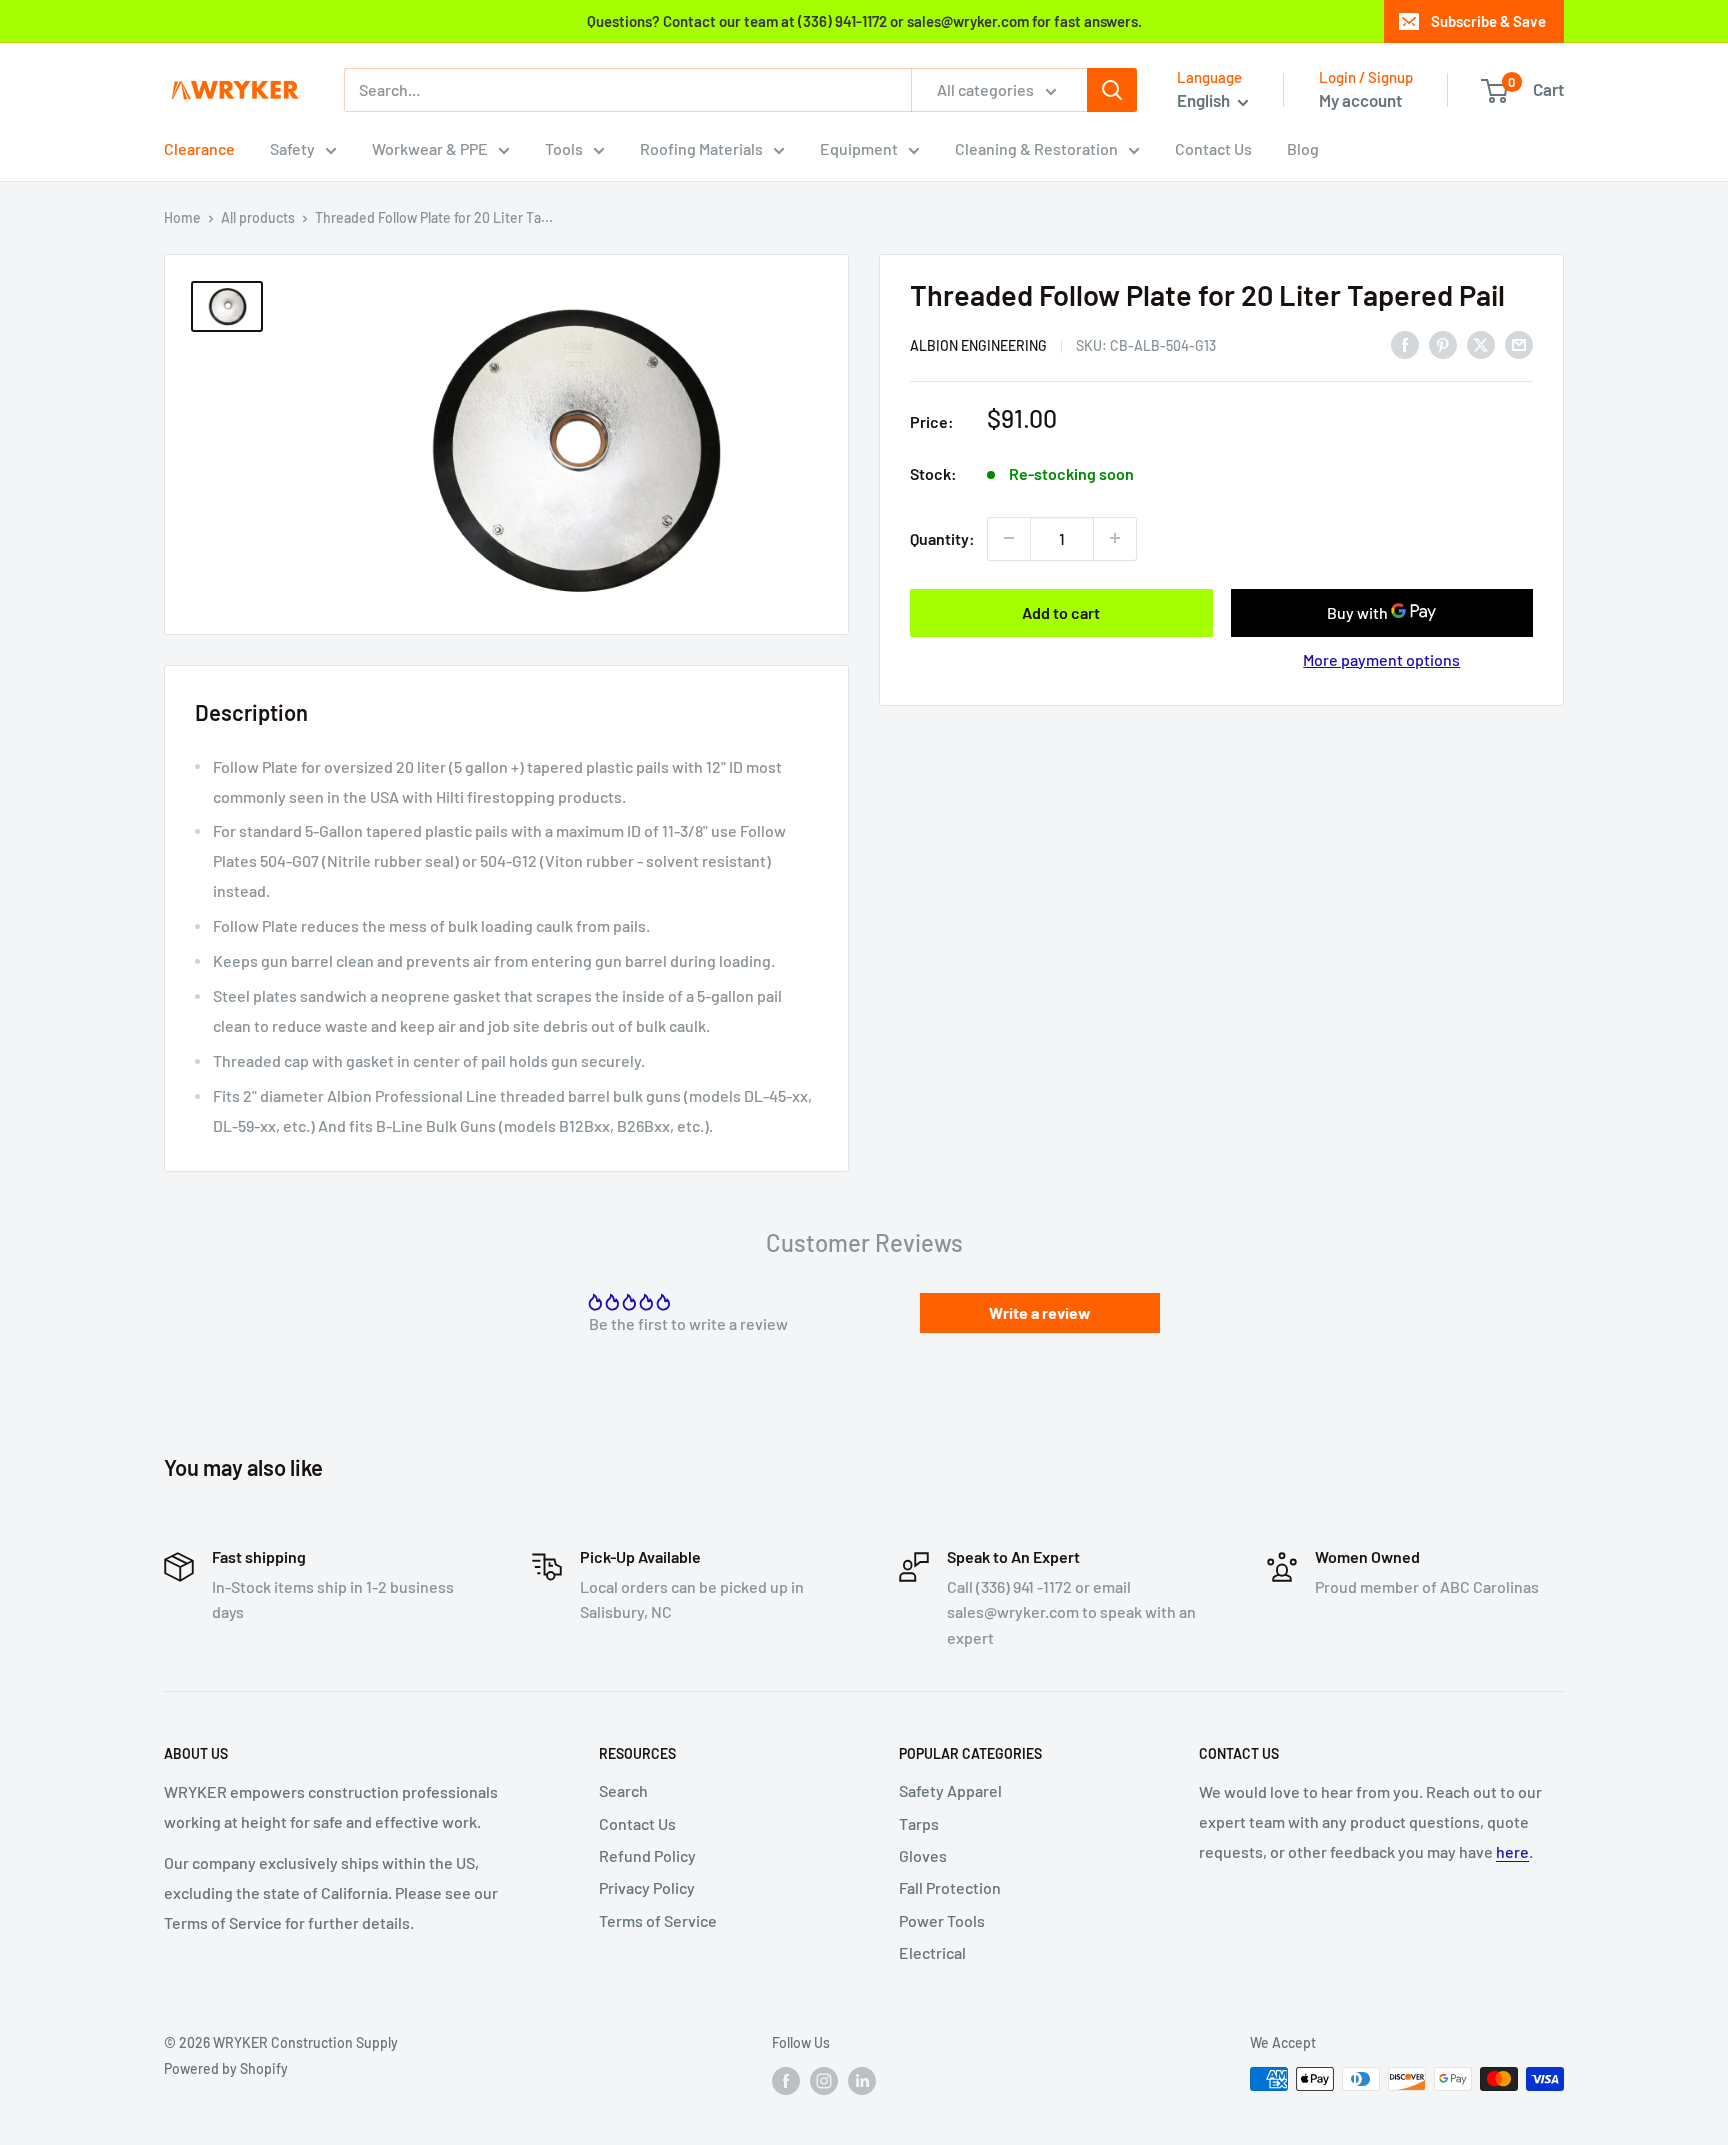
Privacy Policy (647, 1887)
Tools (564, 148)
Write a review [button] (1040, 1312)
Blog (1303, 148)
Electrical (932, 1952)
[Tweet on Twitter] (1481, 343)
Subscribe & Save (1488, 21)
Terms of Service (658, 1920)
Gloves (923, 1855)
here (1512, 1851)
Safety (292, 148)
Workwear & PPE (430, 148)
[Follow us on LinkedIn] (862, 2081)
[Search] (1112, 90)
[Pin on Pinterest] (1443, 343)
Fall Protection (950, 1887)
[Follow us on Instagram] (824, 2081)
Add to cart (1061, 611)
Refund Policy (647, 1855)
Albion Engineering (978, 344)
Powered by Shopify (226, 2068)
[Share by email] (1519, 343)
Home (182, 217)
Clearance (199, 148)
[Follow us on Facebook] (786, 2081)
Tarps (919, 1823)
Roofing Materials (701, 148)
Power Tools (942, 1920)
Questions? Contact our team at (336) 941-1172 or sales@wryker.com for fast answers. (864, 21)
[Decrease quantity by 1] (1009, 538)
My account (1360, 100)
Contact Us (1213, 148)
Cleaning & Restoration (1036, 148)
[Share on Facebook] (1405, 343)
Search (623, 1790)
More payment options (1381, 658)
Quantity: (942, 537)
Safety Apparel (950, 1790)
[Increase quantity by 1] (1115, 538)
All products (258, 217)
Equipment (859, 148)
